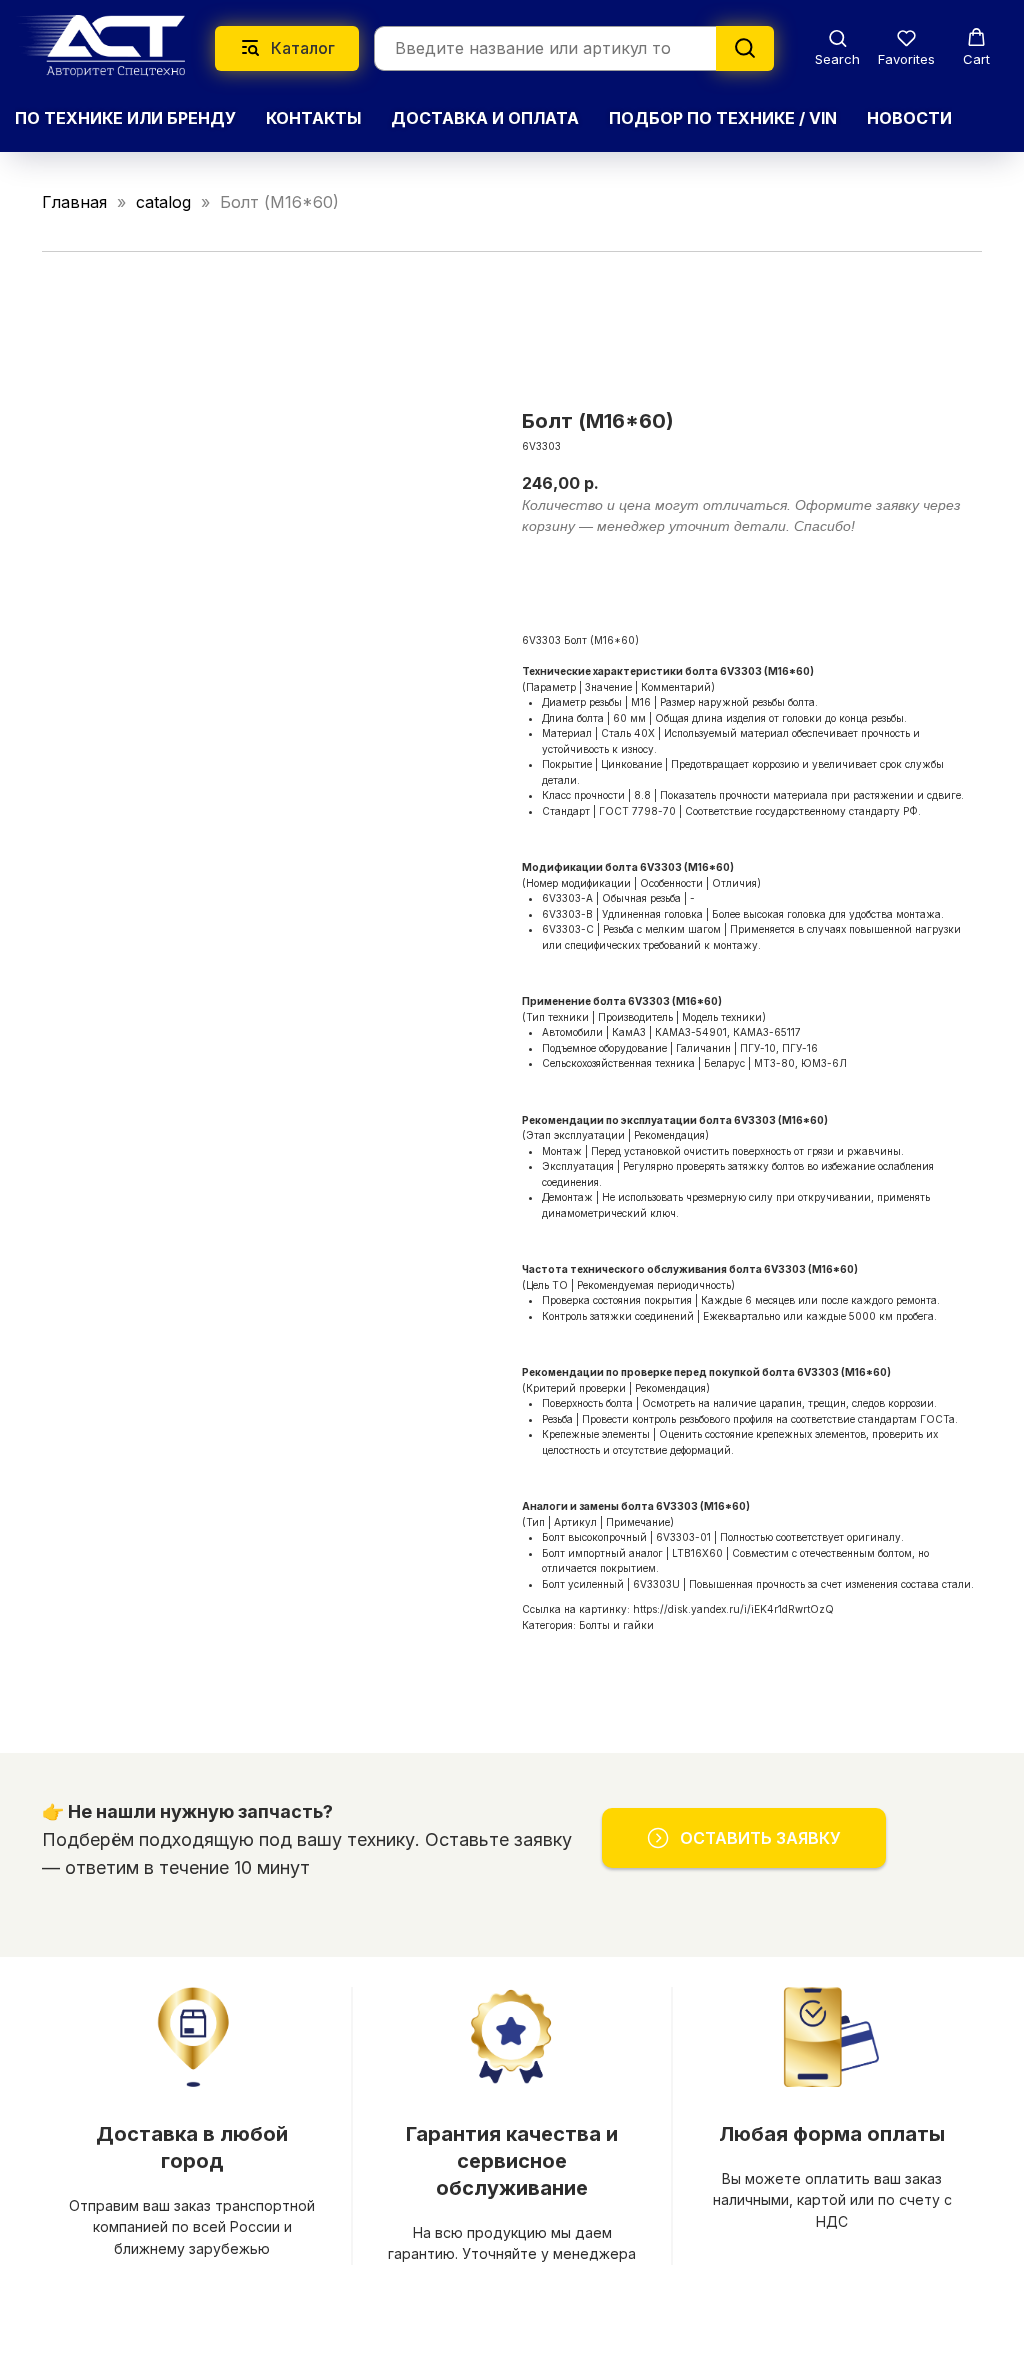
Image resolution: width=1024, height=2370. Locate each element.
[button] (837, 47)
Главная (74, 202)
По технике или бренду (125, 118)
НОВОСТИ (909, 118)
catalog (163, 202)
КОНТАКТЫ (313, 118)
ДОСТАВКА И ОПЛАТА (485, 118)
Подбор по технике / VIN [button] (723, 118)
